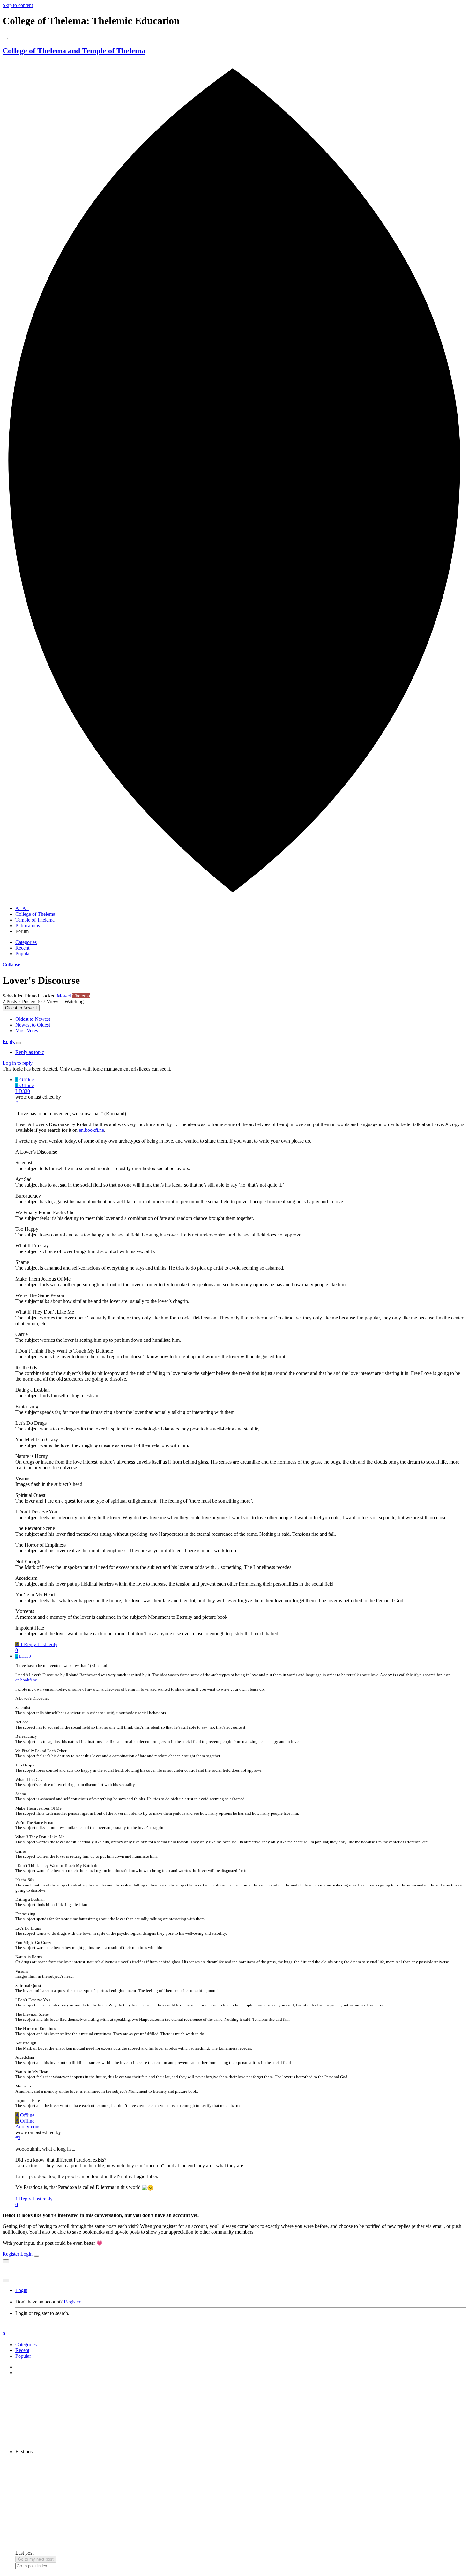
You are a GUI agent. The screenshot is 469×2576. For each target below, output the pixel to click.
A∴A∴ (22, 908)
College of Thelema (35, 914)
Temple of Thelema (35, 920)
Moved (65, 996)
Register (11, 2254)
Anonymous (28, 2127)
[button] (11, 964)
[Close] (36, 2256)
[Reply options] (19, 1043)
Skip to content (18, 5)
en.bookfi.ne (91, 1130)
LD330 (23, 1091)
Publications (28, 926)
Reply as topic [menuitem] (30, 1052)
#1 (18, 1103)
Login (26, 2254)
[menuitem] (33, 1019)
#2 (18, 2138)
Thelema (81, 996)
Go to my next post (36, 2559)
